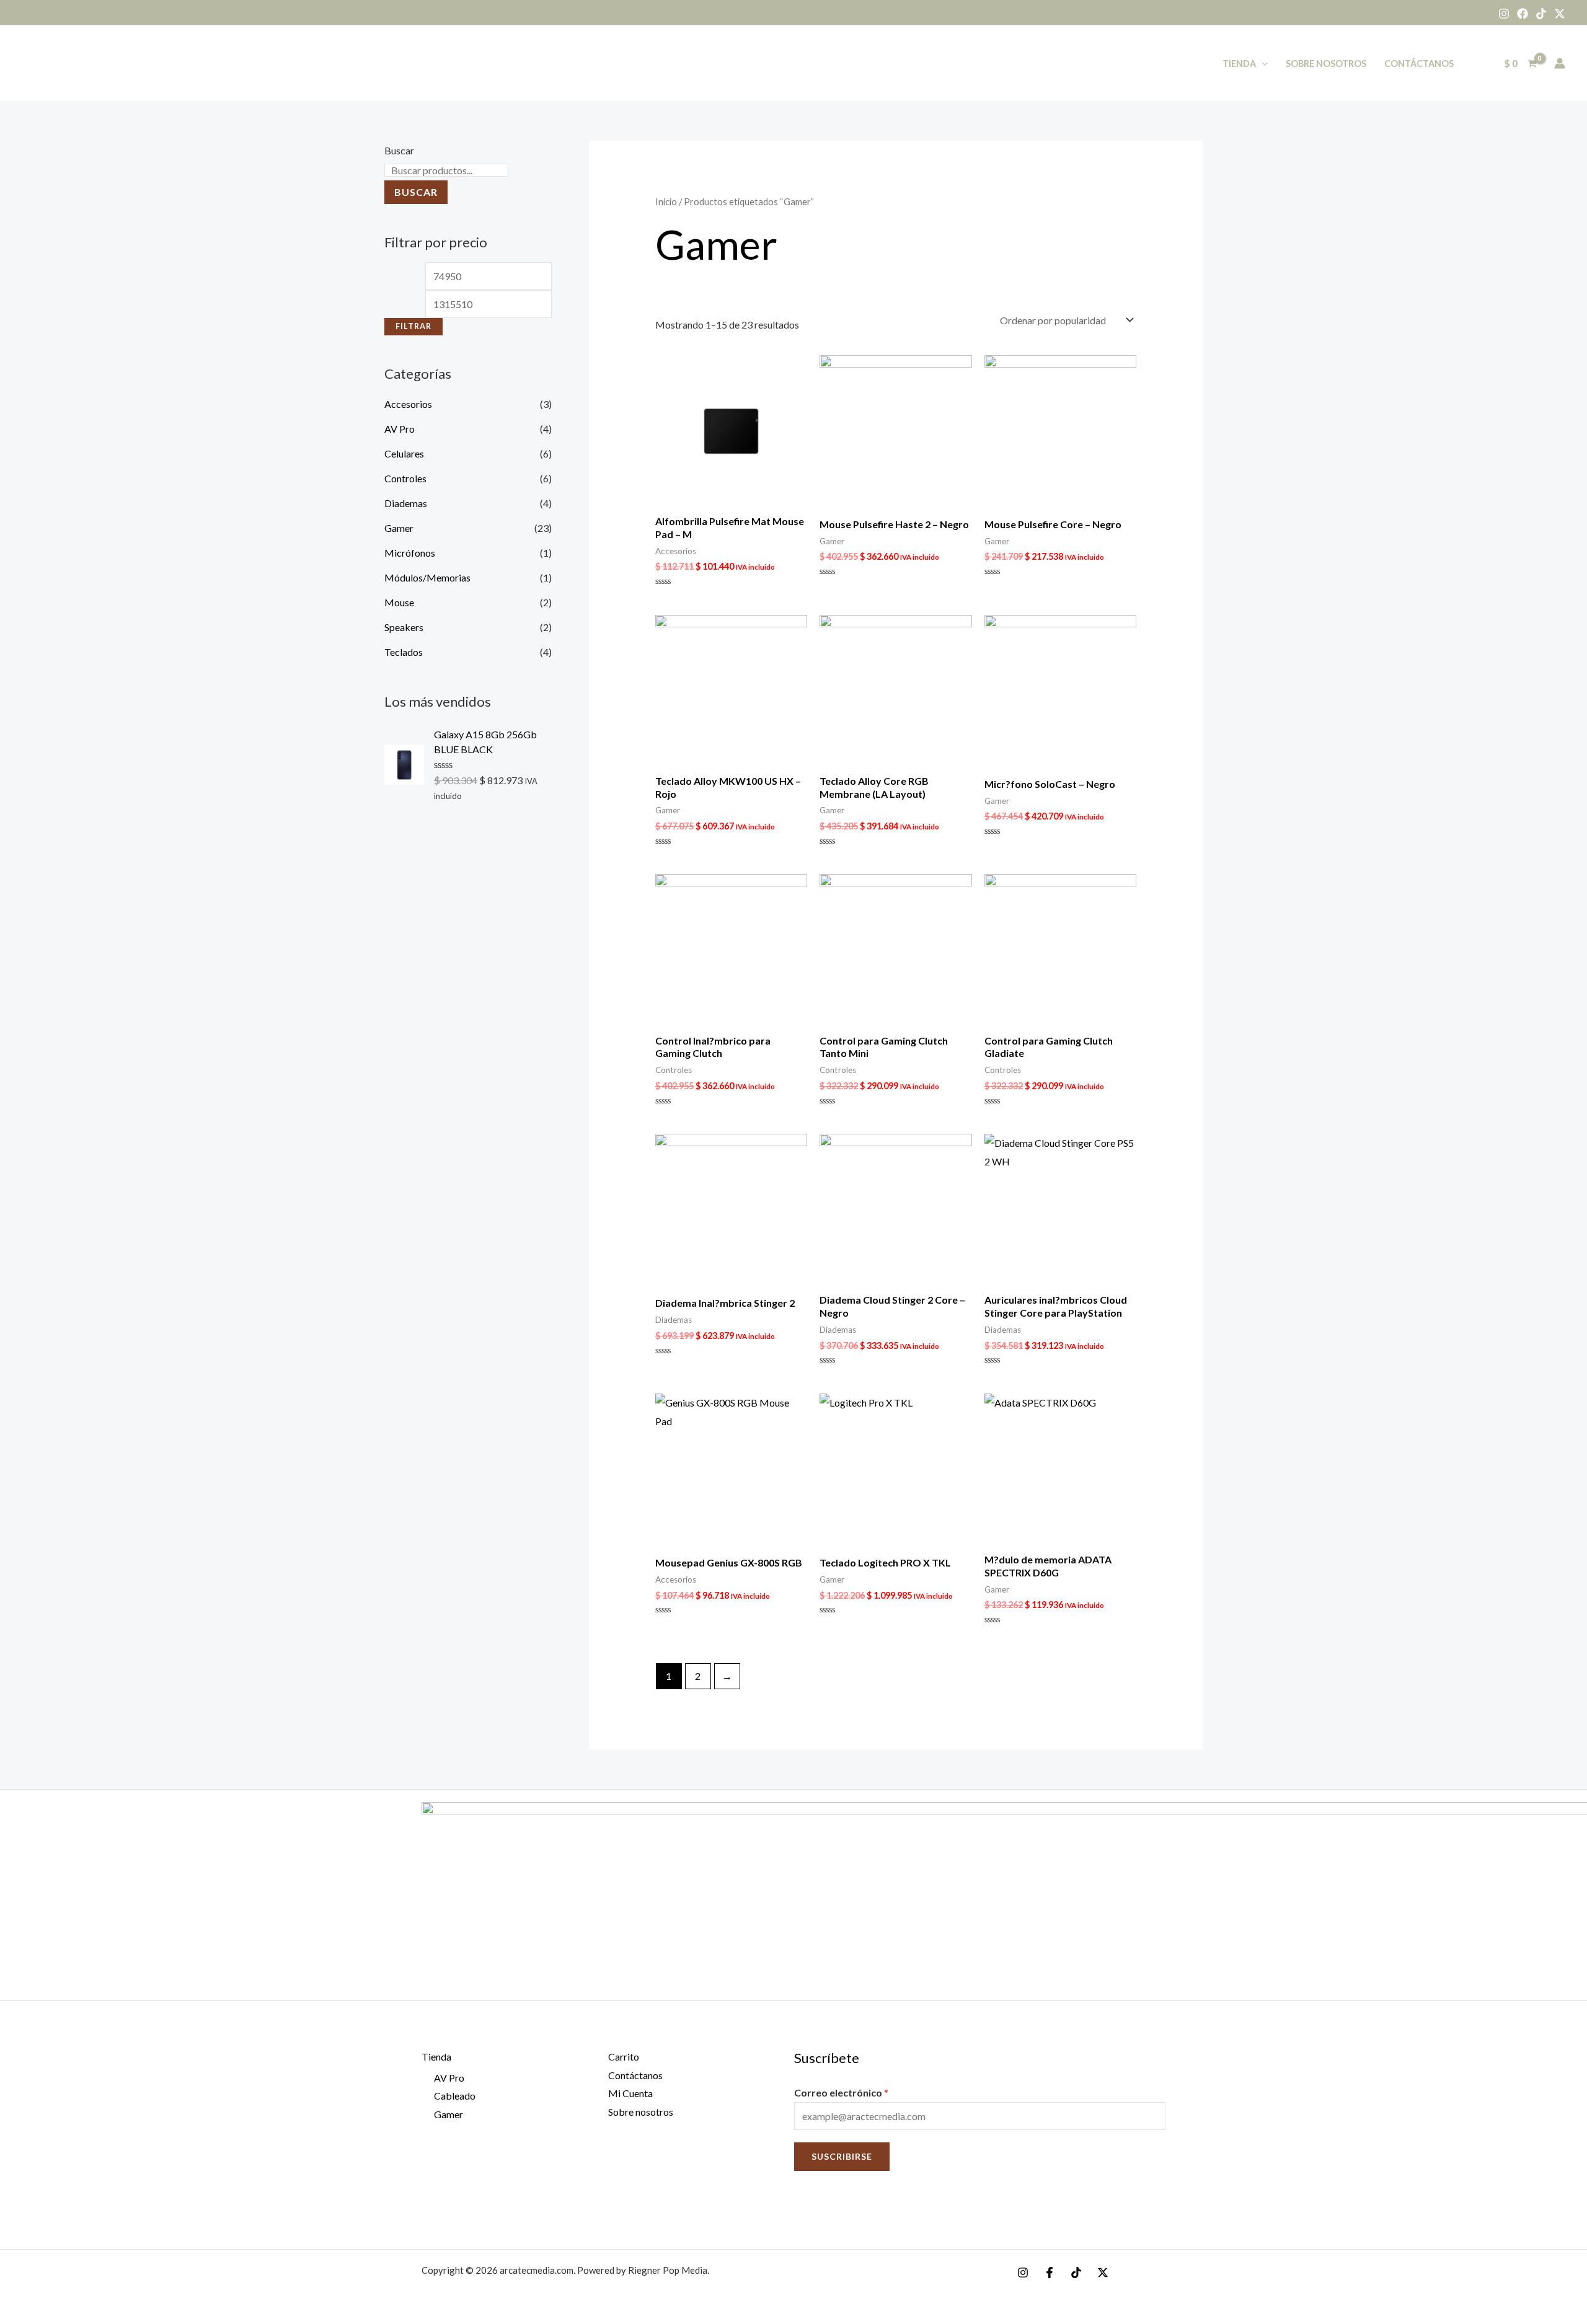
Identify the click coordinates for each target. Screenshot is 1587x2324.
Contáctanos (1419, 64)
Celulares (404, 453)
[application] (1262, 64)
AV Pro (400, 429)
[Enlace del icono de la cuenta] (1560, 63)
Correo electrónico (841, 2092)
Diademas (406, 503)
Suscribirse (842, 2156)
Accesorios (408, 404)
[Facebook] (1523, 14)
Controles (405, 478)
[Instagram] (1504, 14)
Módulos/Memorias (427, 577)
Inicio (666, 201)
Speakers (404, 627)
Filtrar (413, 326)
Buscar (399, 150)
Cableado (455, 2096)
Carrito (624, 2057)
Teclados (404, 652)
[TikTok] (1541, 14)
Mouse (399, 602)
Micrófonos (410, 553)
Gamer (399, 528)
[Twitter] (1560, 14)
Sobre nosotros (1326, 64)
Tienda (1239, 64)
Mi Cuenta (630, 2093)
